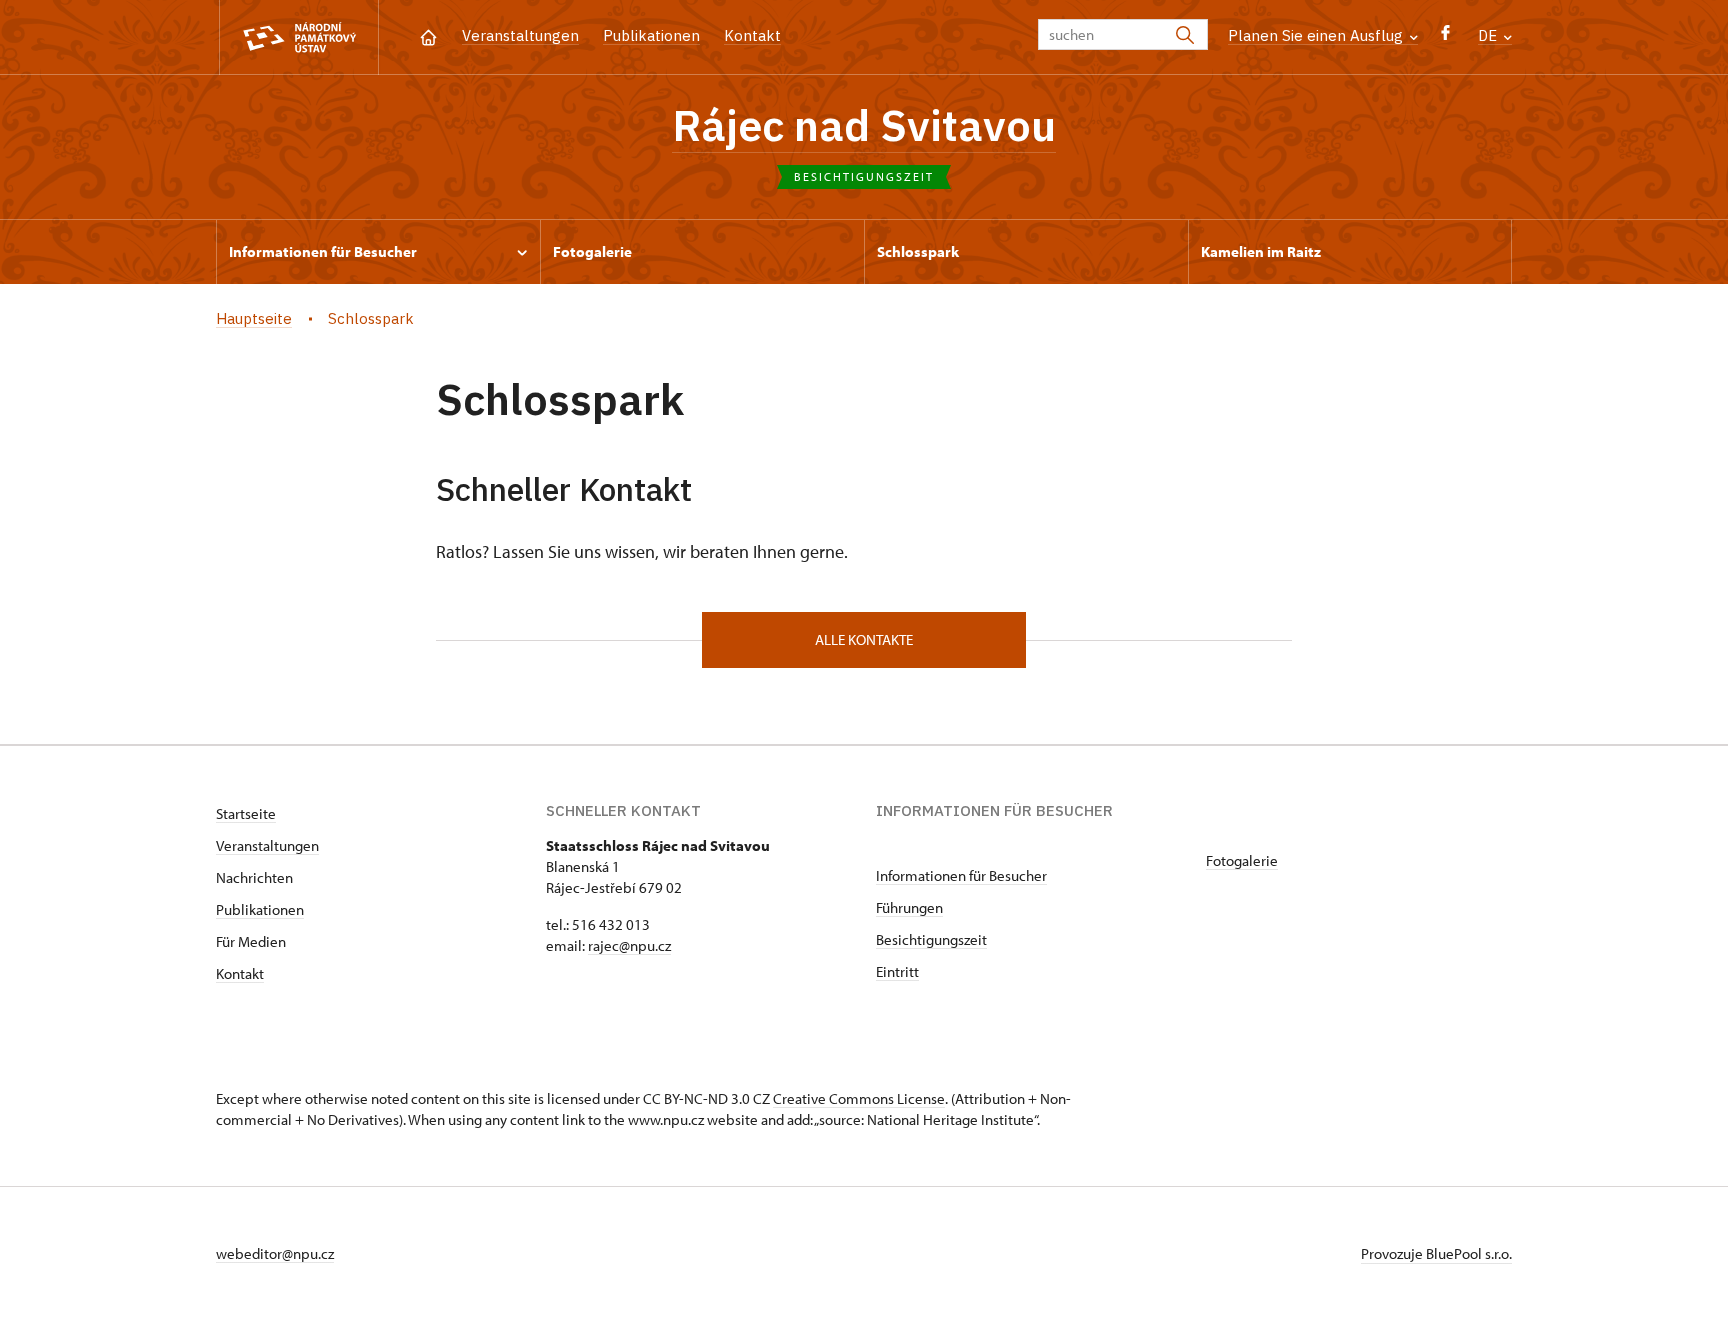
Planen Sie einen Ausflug (1317, 35)
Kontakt (752, 35)
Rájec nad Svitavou (864, 125)
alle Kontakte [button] (864, 639)
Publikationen (651, 35)
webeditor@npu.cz (275, 1253)
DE (1489, 35)
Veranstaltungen (520, 35)
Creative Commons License (859, 1098)
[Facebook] (1445, 37)
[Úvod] (428, 35)
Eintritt (897, 971)
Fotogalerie (1242, 860)
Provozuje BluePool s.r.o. (1436, 1253)
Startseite (246, 813)
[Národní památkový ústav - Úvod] (299, 37)
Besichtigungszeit (931, 939)
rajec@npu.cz (629, 945)
